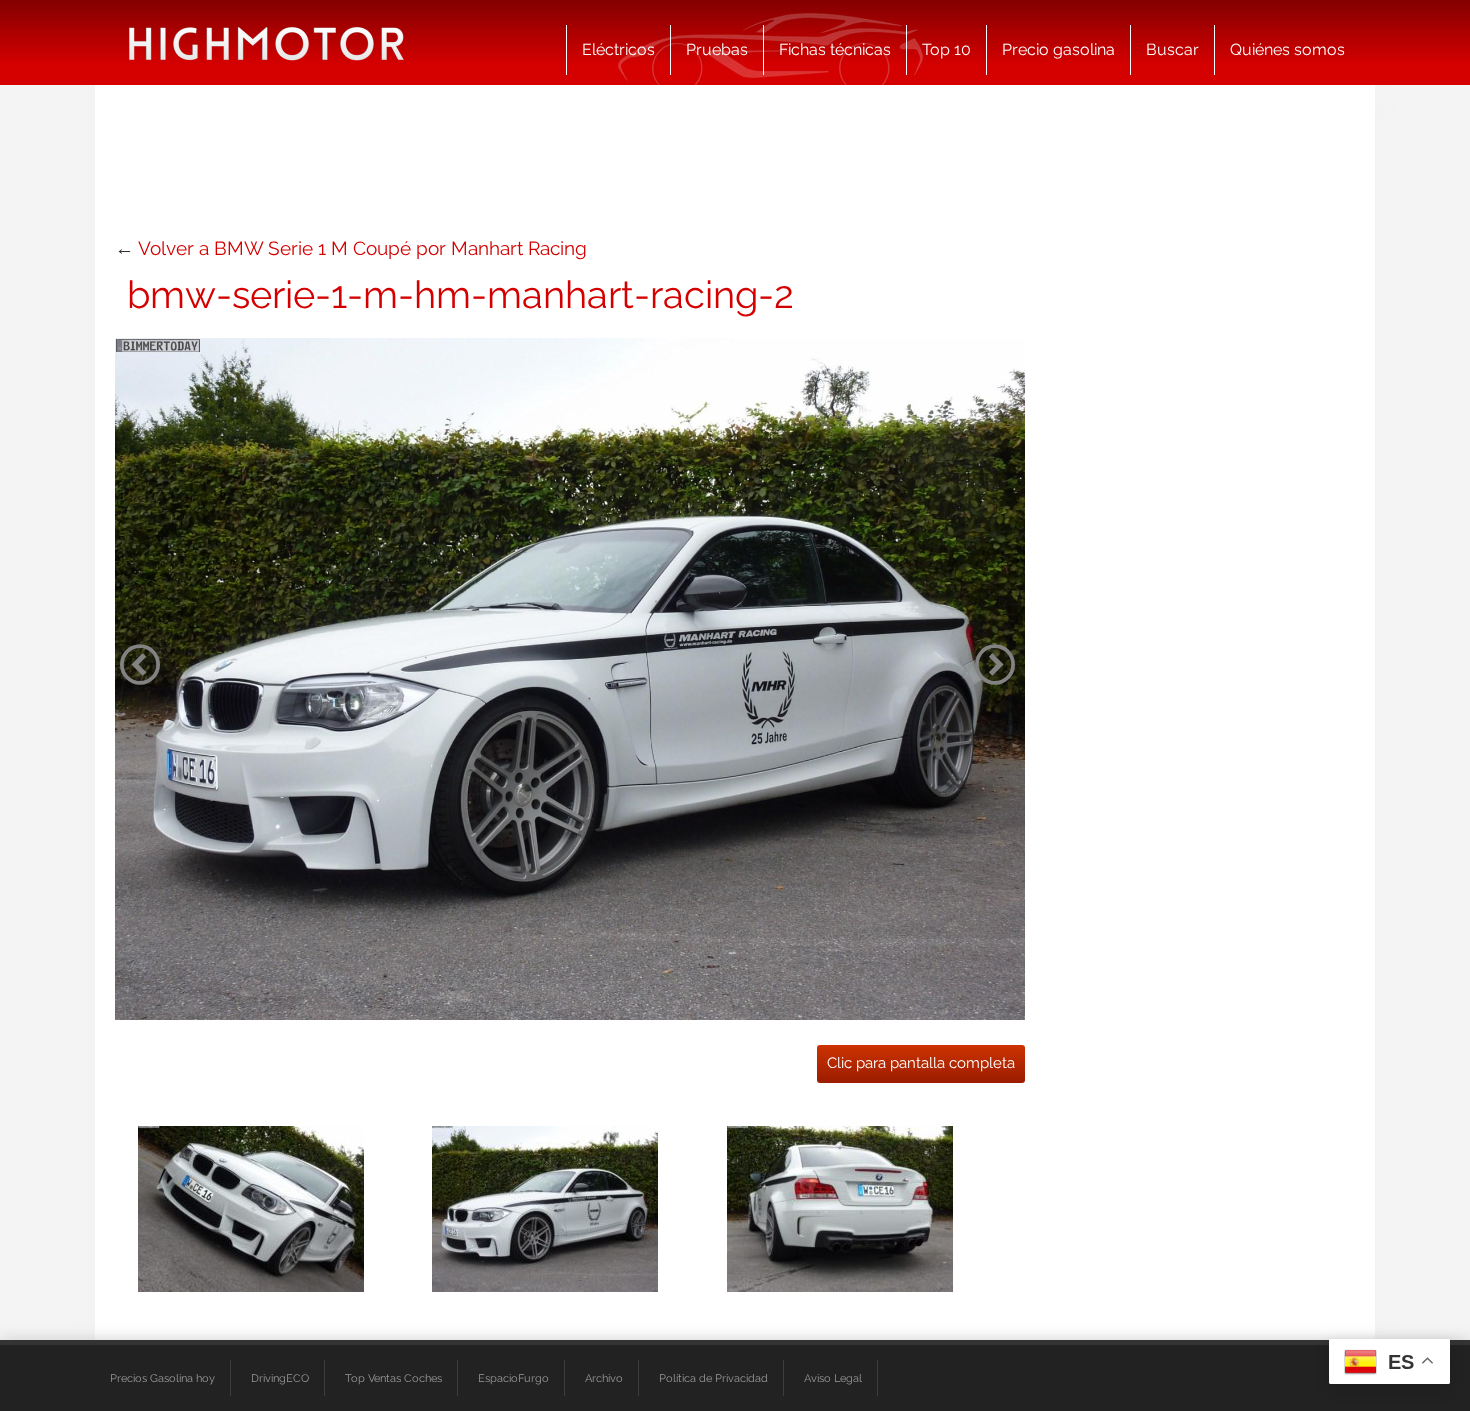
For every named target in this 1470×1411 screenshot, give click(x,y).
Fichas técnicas (835, 49)
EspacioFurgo (513, 1378)
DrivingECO (280, 1378)
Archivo (604, 1378)
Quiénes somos (1287, 49)
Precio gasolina (1058, 49)
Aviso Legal (833, 1378)
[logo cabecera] (266, 42)
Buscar (1172, 49)
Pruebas (717, 49)
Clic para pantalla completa (921, 1063)
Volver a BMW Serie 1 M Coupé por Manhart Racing (362, 248)
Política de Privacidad (713, 1378)
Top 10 (946, 49)
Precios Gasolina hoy (162, 1378)
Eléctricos (618, 49)
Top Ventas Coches (393, 1378)
